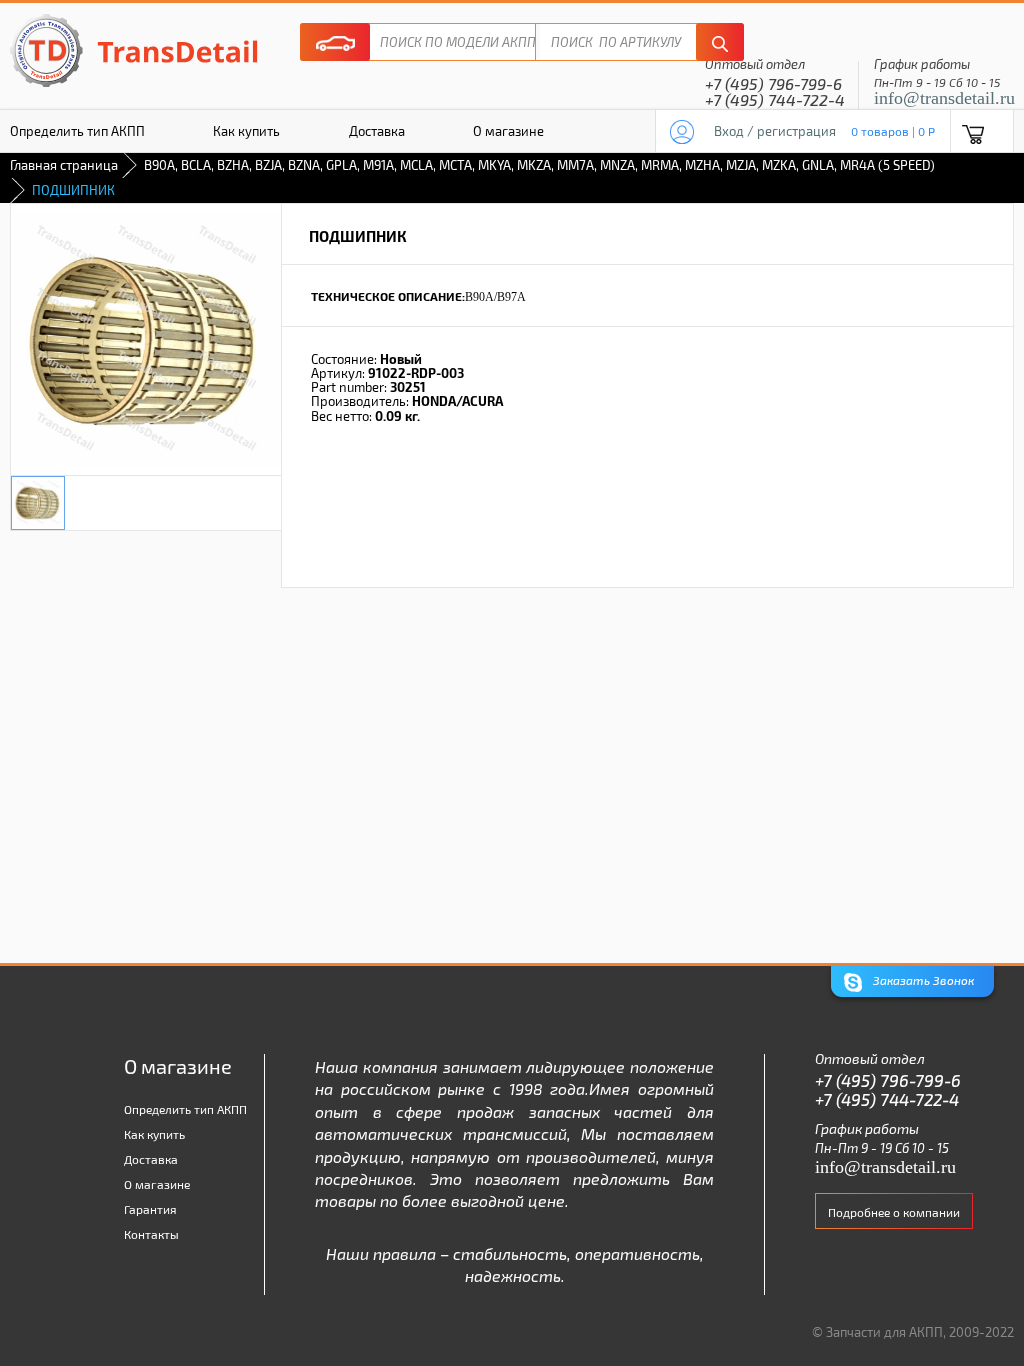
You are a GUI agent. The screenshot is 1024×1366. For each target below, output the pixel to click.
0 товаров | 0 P (893, 131)
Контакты (151, 1234)
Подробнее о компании (894, 1212)
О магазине (508, 131)
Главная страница (64, 165)
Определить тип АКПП (185, 1109)
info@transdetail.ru (944, 98)
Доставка (377, 131)
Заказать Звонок (922, 980)
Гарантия (150, 1209)
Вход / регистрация (775, 131)
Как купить (246, 131)
